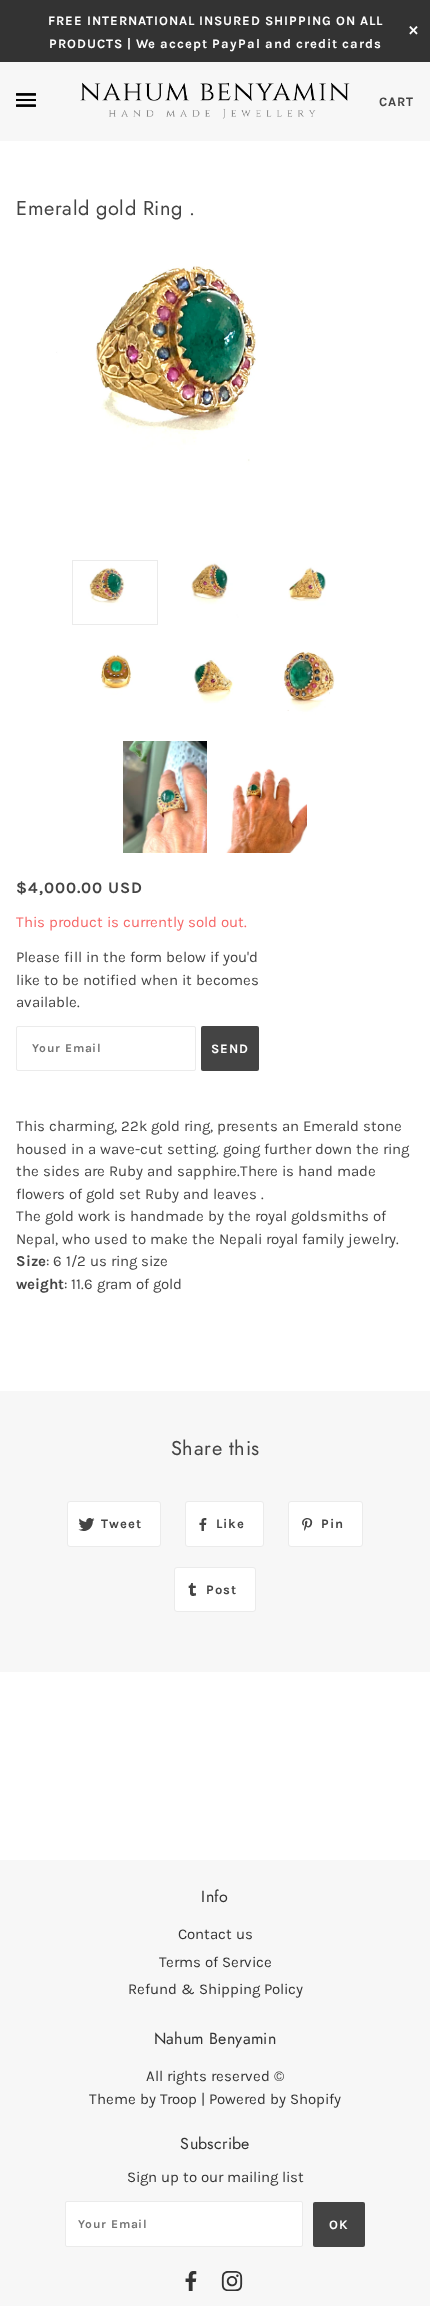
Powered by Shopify (275, 2099)
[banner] (215, 101)
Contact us (215, 1934)
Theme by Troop (143, 2099)
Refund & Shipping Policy (215, 1989)
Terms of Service (215, 1962)
